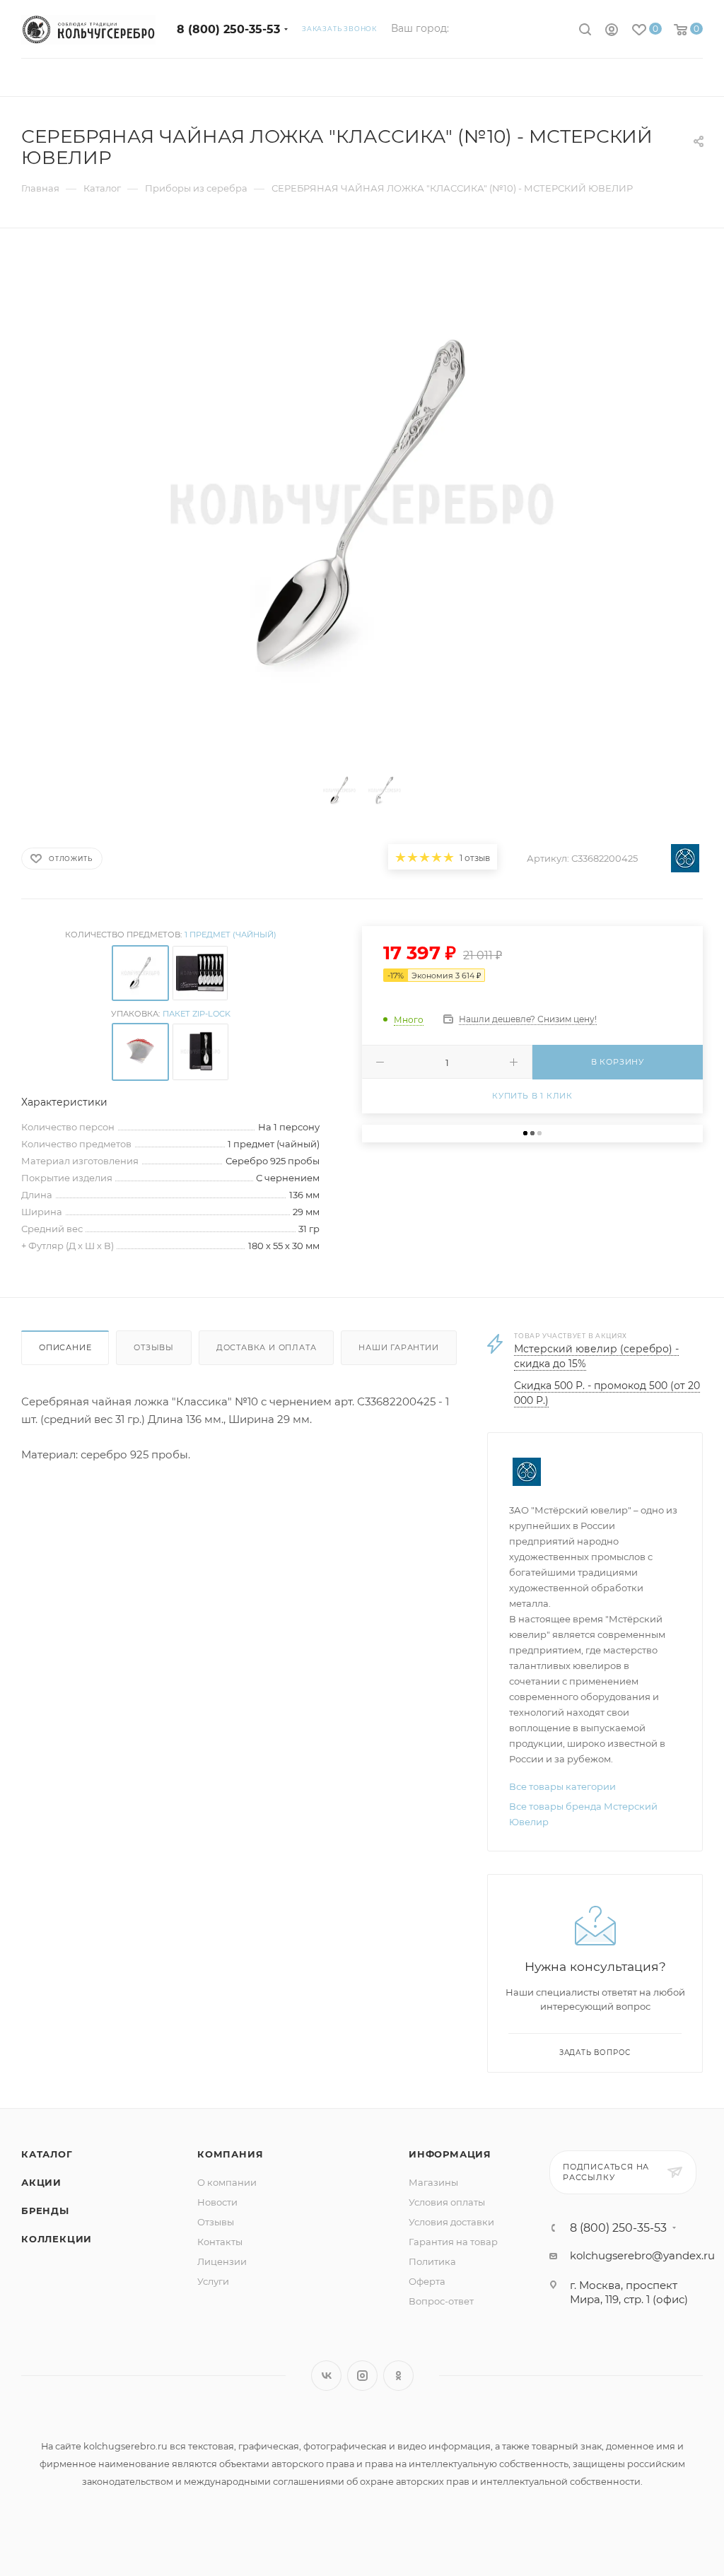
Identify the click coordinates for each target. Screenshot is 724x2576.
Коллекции (57, 2239)
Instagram (362, 2376)
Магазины (433, 2182)
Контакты (220, 2242)
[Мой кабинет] (612, 31)
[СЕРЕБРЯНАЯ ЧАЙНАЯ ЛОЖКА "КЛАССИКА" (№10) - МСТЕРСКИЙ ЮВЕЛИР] (362, 504)
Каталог (47, 2154)
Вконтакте (326, 2376)
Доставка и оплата (267, 1347)
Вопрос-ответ (441, 2301)
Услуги (213, 2281)
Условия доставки (451, 2222)
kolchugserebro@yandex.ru (642, 2255)
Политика (432, 2261)
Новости (217, 2202)
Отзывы (154, 1347)
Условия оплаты (447, 2202)
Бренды (45, 2211)
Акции (41, 2182)
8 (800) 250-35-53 (228, 29)
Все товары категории (562, 1786)
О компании (227, 2182)
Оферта (427, 2281)
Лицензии (222, 2261)
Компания (230, 2154)
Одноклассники (398, 2376)
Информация (450, 2154)
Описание (65, 1347)
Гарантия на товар (453, 2242)
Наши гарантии (398, 1347)
